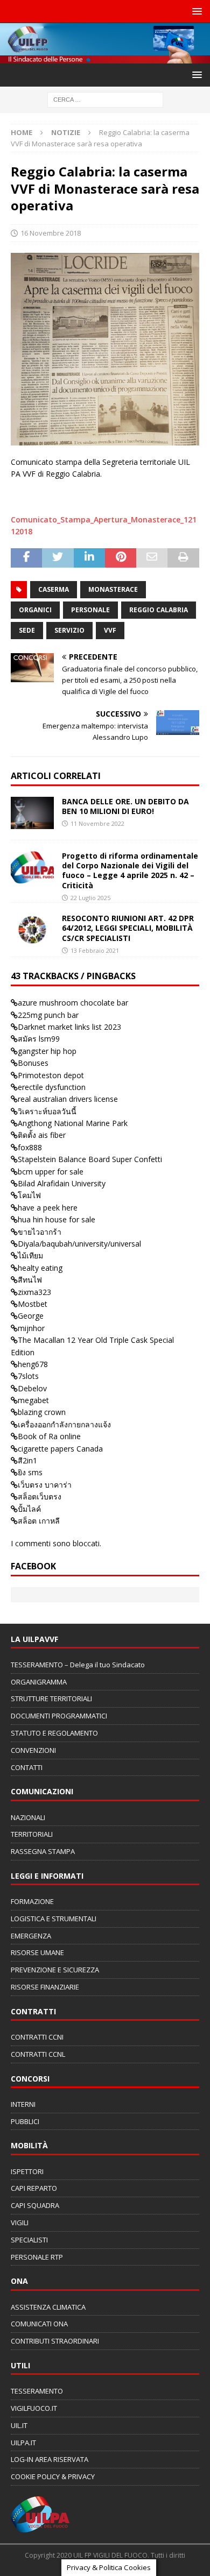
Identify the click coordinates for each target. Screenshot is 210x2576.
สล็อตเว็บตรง (40, 1496)
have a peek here (48, 1208)
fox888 (30, 1147)
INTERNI (23, 2104)
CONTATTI (27, 1767)
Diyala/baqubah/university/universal (79, 1244)
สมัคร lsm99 (39, 1039)
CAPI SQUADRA (35, 2205)
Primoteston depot (51, 1075)
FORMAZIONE (32, 1901)
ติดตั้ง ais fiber (42, 1135)
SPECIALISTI (29, 2240)
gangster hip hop (47, 1051)
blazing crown (42, 1412)
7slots (28, 1376)
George (31, 1316)
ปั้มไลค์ (29, 1509)
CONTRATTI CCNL (38, 2054)
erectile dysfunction (52, 1087)
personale (90, 610)
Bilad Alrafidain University (62, 1183)
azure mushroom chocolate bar (73, 1003)
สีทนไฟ (30, 1280)
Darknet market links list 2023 (69, 1027)
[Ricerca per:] (105, 99)
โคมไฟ (29, 1195)
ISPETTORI (27, 2171)
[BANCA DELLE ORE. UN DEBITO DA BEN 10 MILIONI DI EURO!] (32, 813)
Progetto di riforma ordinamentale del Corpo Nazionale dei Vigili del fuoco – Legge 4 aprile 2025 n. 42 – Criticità (130, 871)
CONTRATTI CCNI (37, 2037)
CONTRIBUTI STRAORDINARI (55, 2341)
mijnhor (31, 1328)
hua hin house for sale (57, 1219)
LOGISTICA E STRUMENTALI (54, 1919)
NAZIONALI (28, 1817)
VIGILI (20, 2223)
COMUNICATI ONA (39, 2324)
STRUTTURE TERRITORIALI (51, 1699)
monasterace (113, 589)
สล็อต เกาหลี (39, 1521)
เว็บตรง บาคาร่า (45, 1485)
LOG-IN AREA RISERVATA (50, 2459)
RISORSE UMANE (37, 1952)
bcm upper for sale (51, 1172)
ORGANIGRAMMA (39, 1682)
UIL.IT (19, 2425)
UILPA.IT (23, 2443)
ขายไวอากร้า (40, 1232)
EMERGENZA (31, 1936)
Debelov (32, 1388)
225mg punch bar (48, 1015)
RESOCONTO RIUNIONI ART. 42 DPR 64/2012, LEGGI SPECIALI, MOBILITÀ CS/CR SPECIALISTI (128, 928)
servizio (69, 630)
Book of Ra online (49, 1436)
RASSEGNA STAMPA (43, 1851)
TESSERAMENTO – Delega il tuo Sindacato (78, 1665)
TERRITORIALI (32, 1834)
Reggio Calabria (159, 610)
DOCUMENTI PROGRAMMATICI (59, 1716)
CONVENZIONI (33, 1750)
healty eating (40, 1268)
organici (35, 610)
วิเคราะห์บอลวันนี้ (47, 1111)
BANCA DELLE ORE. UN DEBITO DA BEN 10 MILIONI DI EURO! (125, 806)
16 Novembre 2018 (51, 233)
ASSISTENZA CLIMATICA (48, 2307)
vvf (110, 630)
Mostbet (33, 1304)
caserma (54, 589)
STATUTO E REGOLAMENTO (54, 1733)
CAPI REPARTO (34, 2188)
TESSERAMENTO (37, 2391)
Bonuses (33, 1063)
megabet (33, 1400)
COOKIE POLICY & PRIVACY (53, 2476)
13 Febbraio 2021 (95, 950)
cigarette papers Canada (60, 1449)
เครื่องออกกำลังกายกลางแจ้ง (64, 1424)
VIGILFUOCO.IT (34, 2408)
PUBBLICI (25, 2121)
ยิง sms (30, 1472)
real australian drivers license (68, 1099)
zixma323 (34, 1292)
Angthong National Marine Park (73, 1123)
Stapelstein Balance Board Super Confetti (90, 1159)
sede (27, 630)
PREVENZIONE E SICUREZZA (55, 1970)
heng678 (33, 1364)
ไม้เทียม (30, 1255)
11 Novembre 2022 (97, 823)
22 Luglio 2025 (90, 898)
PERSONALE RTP (37, 2257)
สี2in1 (27, 1460)
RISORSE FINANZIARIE (45, 1987)
